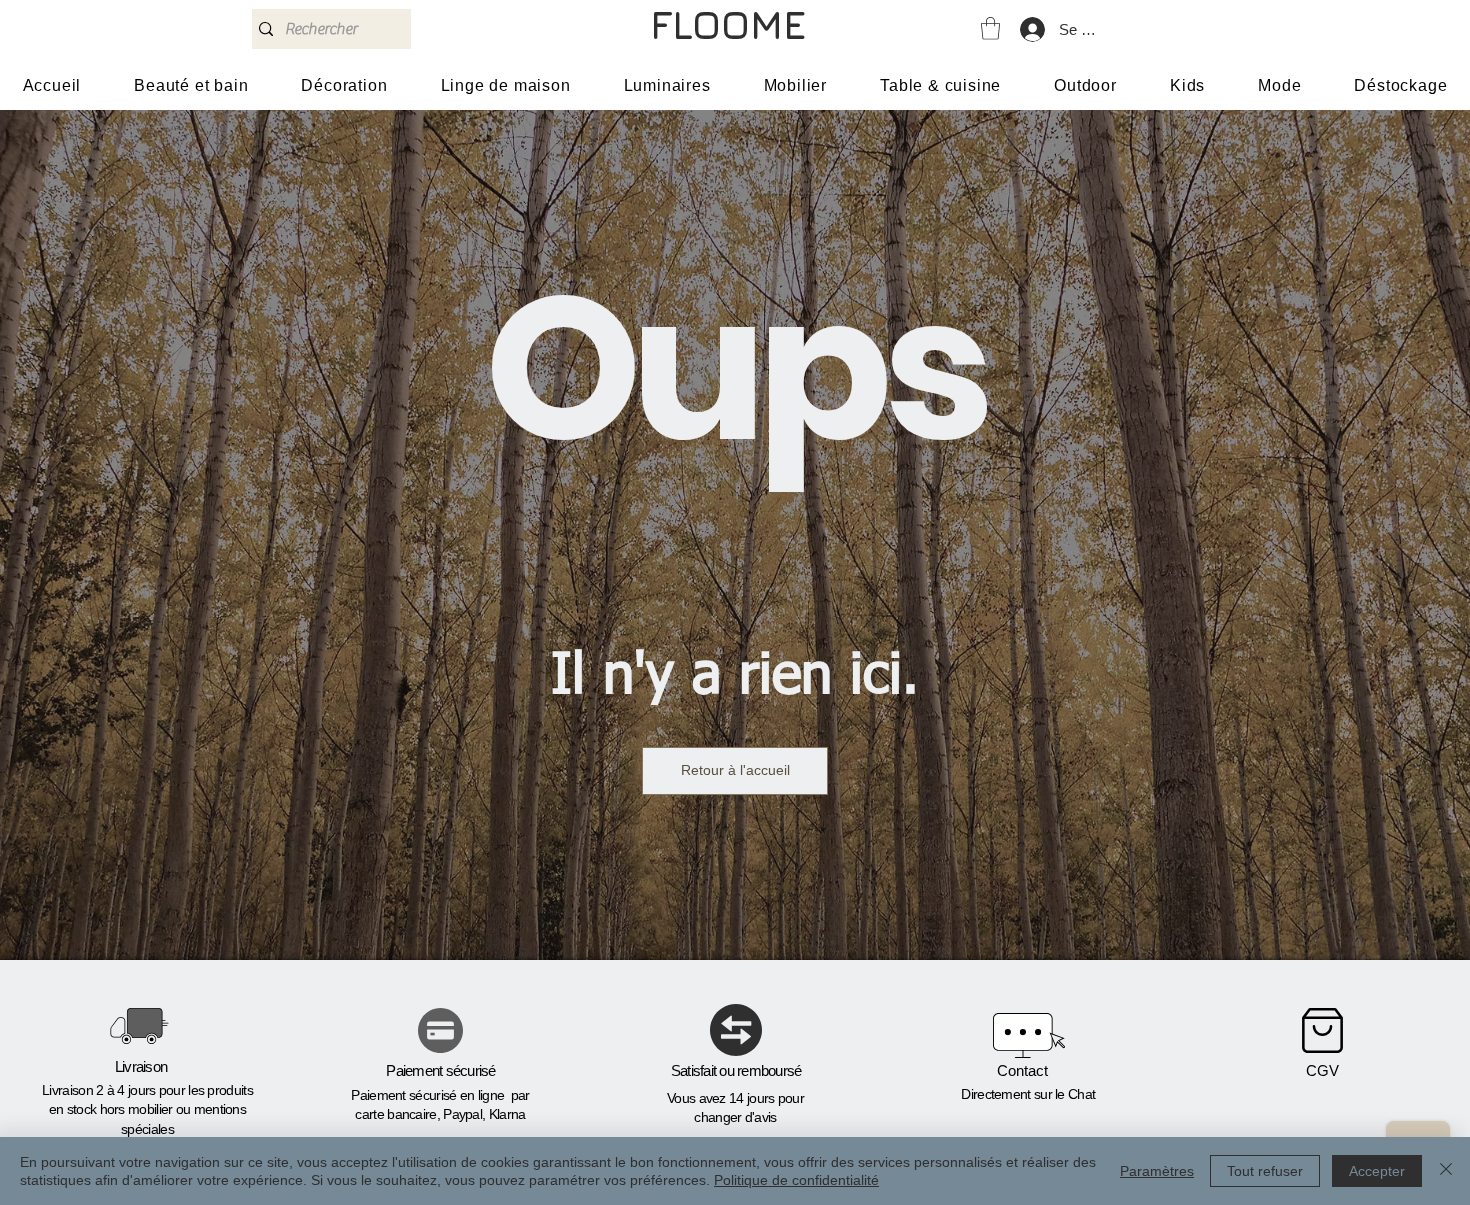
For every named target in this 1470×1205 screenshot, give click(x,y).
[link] (990, 28)
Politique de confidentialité (796, 1180)
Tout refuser (1265, 1171)
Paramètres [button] (1157, 1171)
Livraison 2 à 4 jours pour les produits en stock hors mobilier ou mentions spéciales (147, 1109)
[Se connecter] (1031, 29)
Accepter (1377, 1171)
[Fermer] (1446, 1171)
